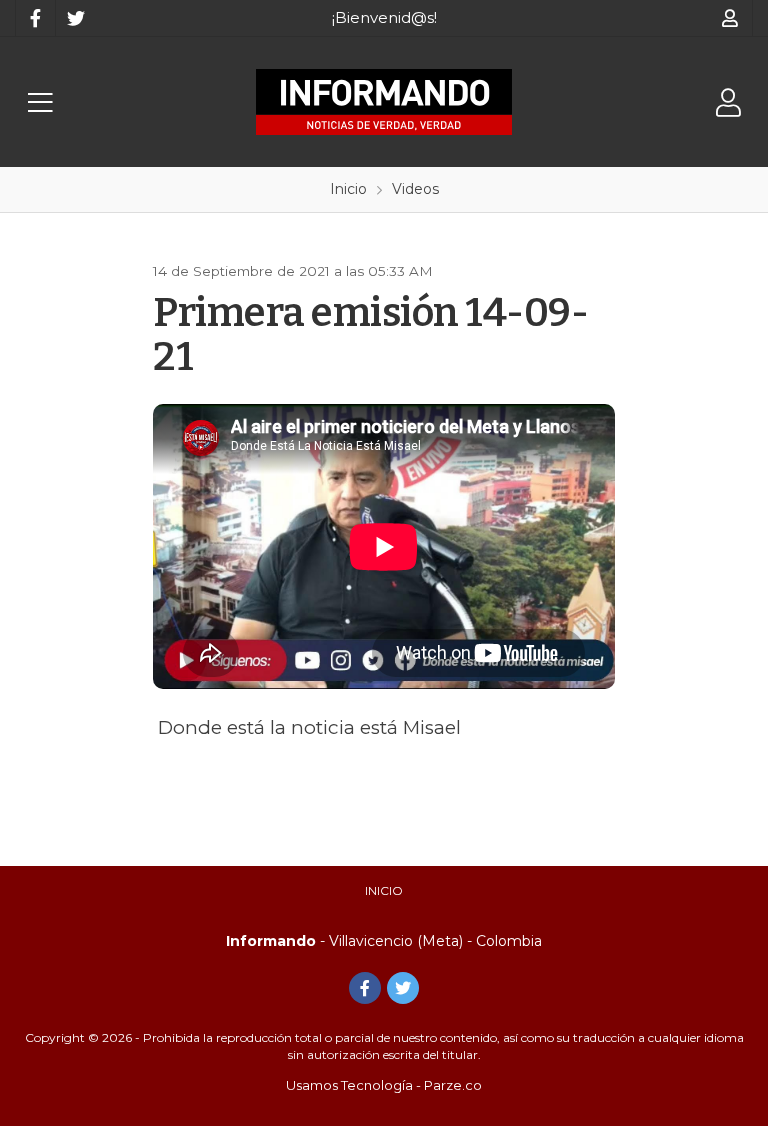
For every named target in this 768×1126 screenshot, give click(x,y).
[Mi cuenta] (730, 18)
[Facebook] (35, 18)
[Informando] (384, 102)
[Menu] (40, 102)
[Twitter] (75, 18)
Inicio (384, 890)
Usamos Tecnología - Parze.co (384, 1085)
